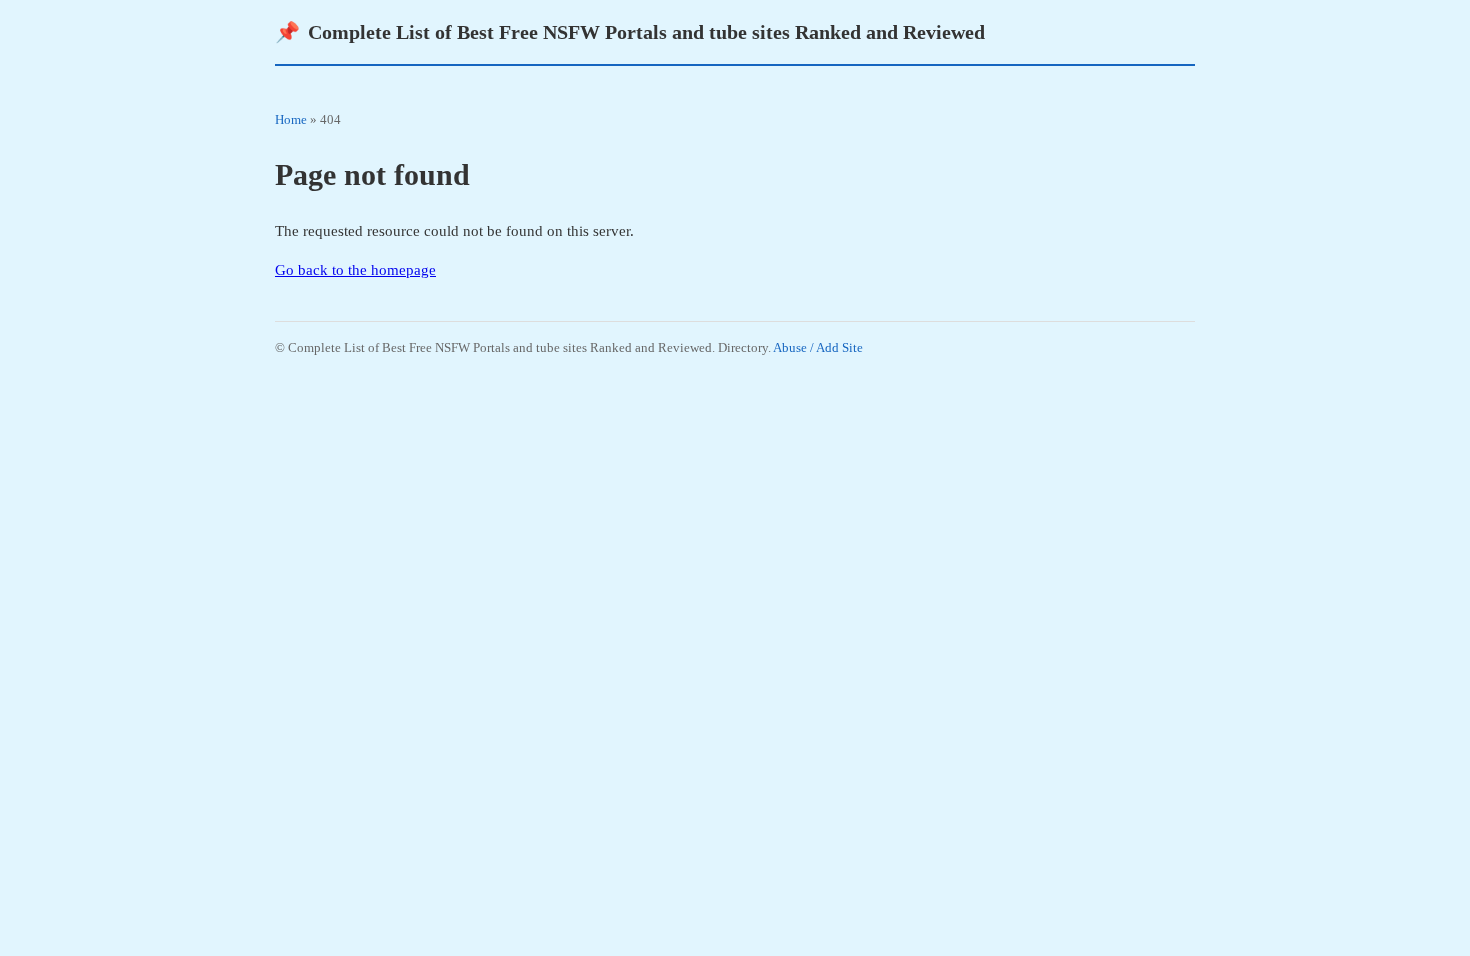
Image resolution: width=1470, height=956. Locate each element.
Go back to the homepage (355, 270)
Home (291, 119)
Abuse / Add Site (818, 347)
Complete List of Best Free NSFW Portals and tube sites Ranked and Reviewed (630, 32)
